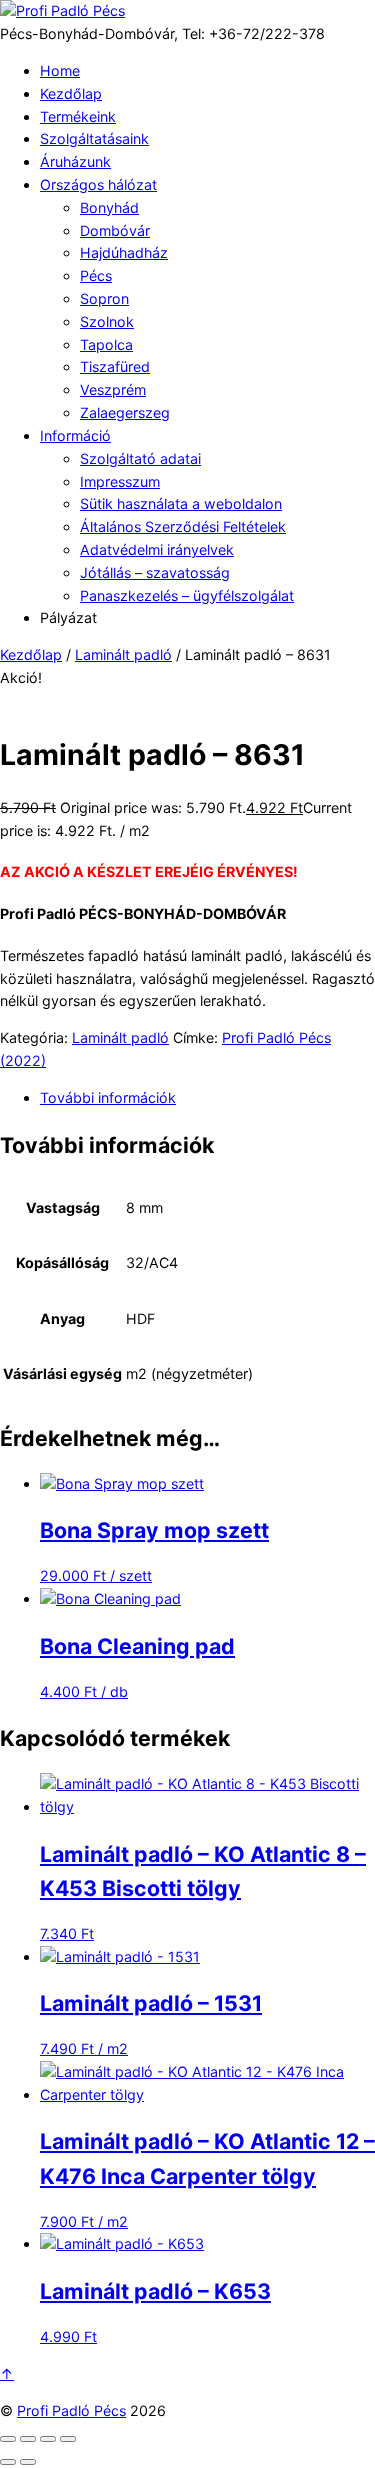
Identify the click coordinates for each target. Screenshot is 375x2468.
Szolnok (107, 321)
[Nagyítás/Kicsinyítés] (8, 2439)
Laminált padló (123, 654)
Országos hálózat (98, 184)
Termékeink (78, 116)
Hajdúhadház (124, 252)
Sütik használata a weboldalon (181, 503)
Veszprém (113, 389)
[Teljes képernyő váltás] (28, 2439)
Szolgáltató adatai (140, 458)
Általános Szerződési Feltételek (183, 526)
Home (60, 70)
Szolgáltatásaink (94, 138)
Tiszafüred (115, 366)
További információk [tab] (108, 1097)
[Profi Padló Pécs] (62, 10)
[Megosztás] (48, 2439)
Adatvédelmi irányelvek (157, 549)
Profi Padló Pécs (71, 2410)
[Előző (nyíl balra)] (8, 2462)
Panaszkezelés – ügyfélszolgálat (187, 595)
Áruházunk (75, 161)
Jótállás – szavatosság (155, 572)
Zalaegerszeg (125, 412)
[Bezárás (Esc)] (68, 2439)
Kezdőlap (71, 93)
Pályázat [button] (68, 617)
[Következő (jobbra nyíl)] (28, 2462)
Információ (75, 435)
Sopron (104, 298)
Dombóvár (115, 230)
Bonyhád (109, 207)
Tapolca (106, 344)
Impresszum (120, 481)
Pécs (96, 275)
